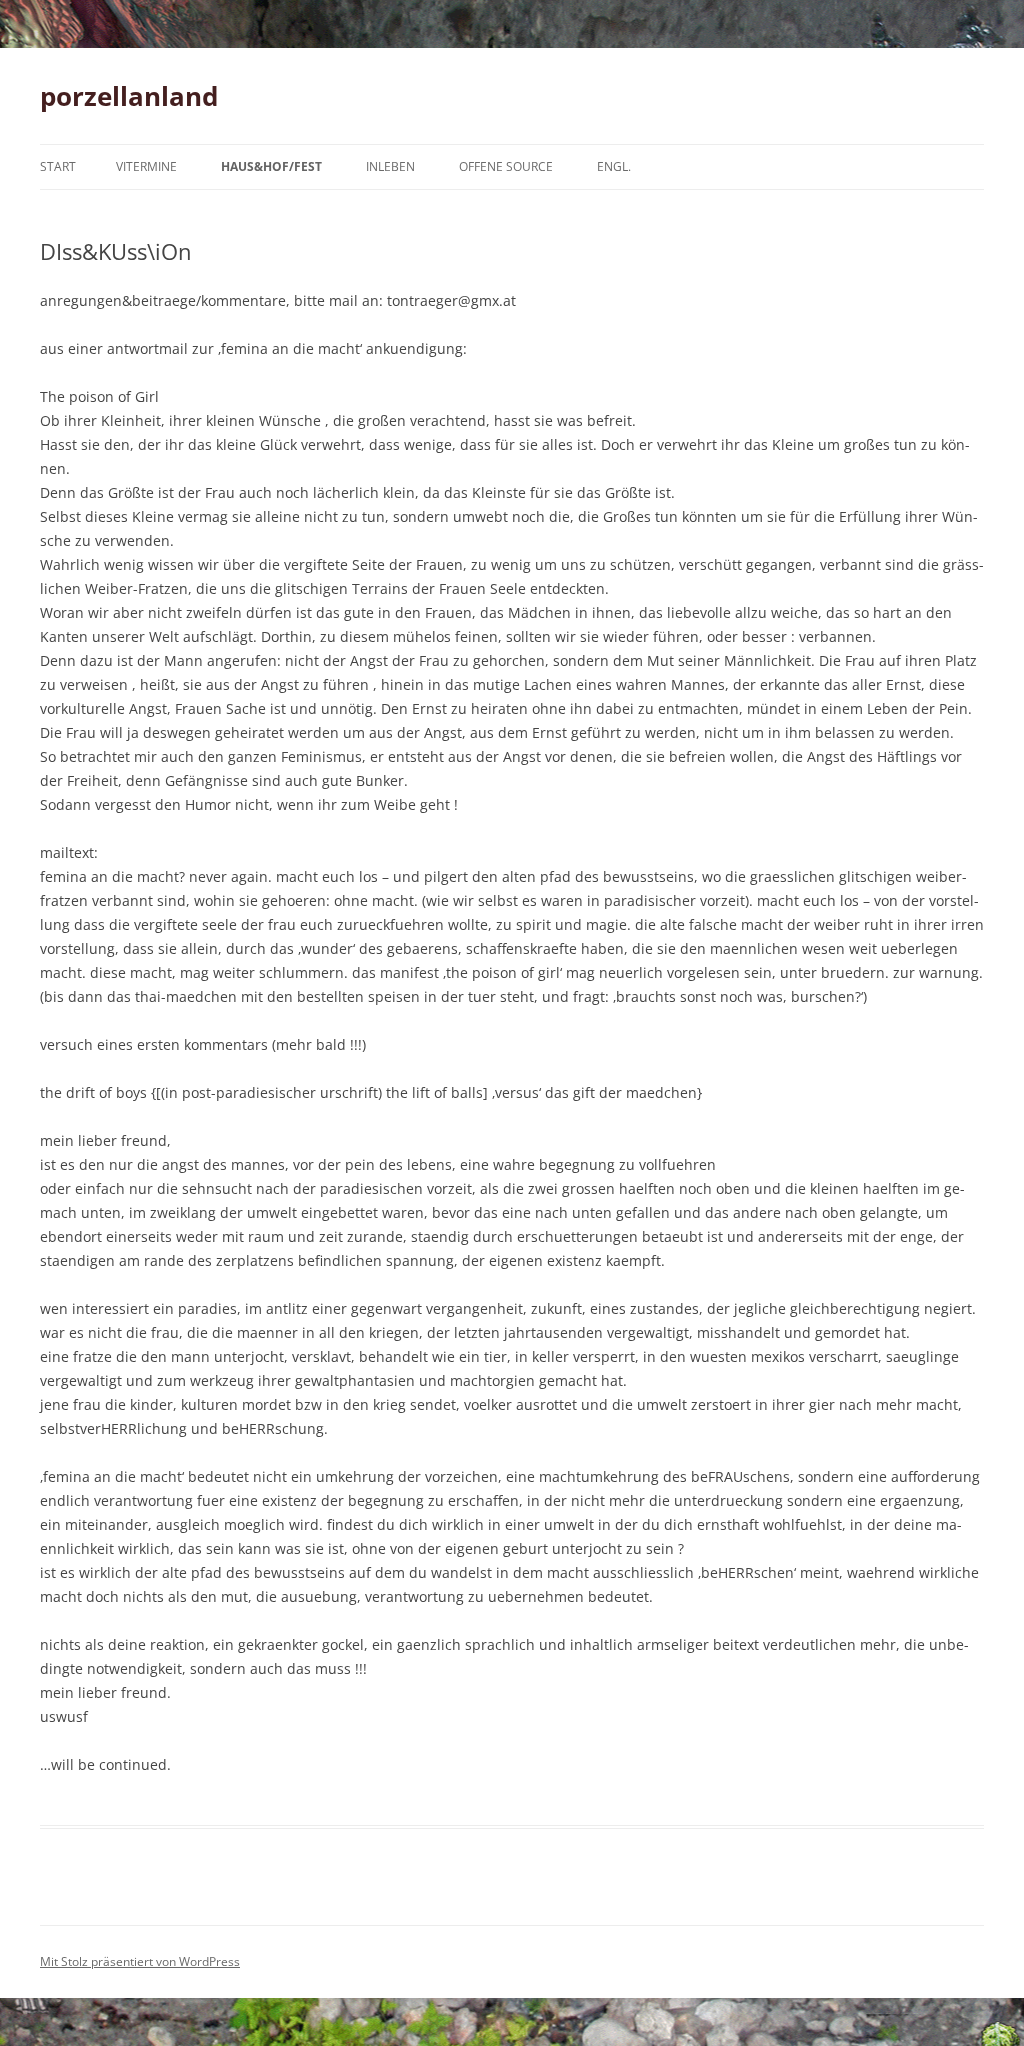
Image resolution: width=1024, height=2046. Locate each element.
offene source (506, 166)
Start (58, 166)
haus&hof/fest (271, 166)
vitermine (146, 166)
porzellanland (129, 96)
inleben (390, 166)
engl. (614, 166)
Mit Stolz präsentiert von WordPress (140, 1961)
